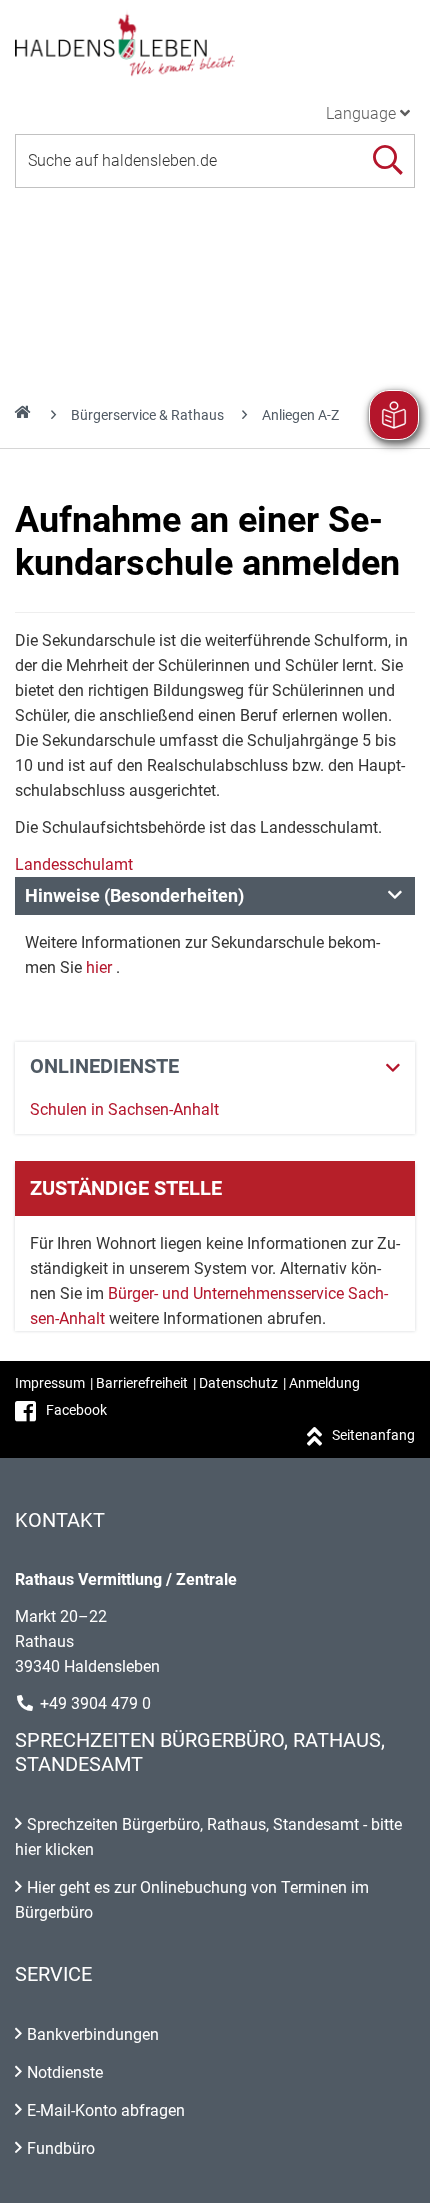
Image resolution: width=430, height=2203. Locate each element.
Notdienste (65, 2072)
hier (99, 967)
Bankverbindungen (93, 2034)
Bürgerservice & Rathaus (147, 415)
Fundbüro (61, 2148)
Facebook (76, 1410)
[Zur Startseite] (215, 44)
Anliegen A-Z (300, 415)
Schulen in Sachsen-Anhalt (124, 1109)
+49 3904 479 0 (95, 1703)
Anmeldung (324, 1383)
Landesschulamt (74, 864)
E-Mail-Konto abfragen (106, 2110)
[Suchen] (387, 160)
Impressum (50, 1383)
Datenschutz (238, 1383)
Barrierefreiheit (142, 1383)
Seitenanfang (373, 1435)
